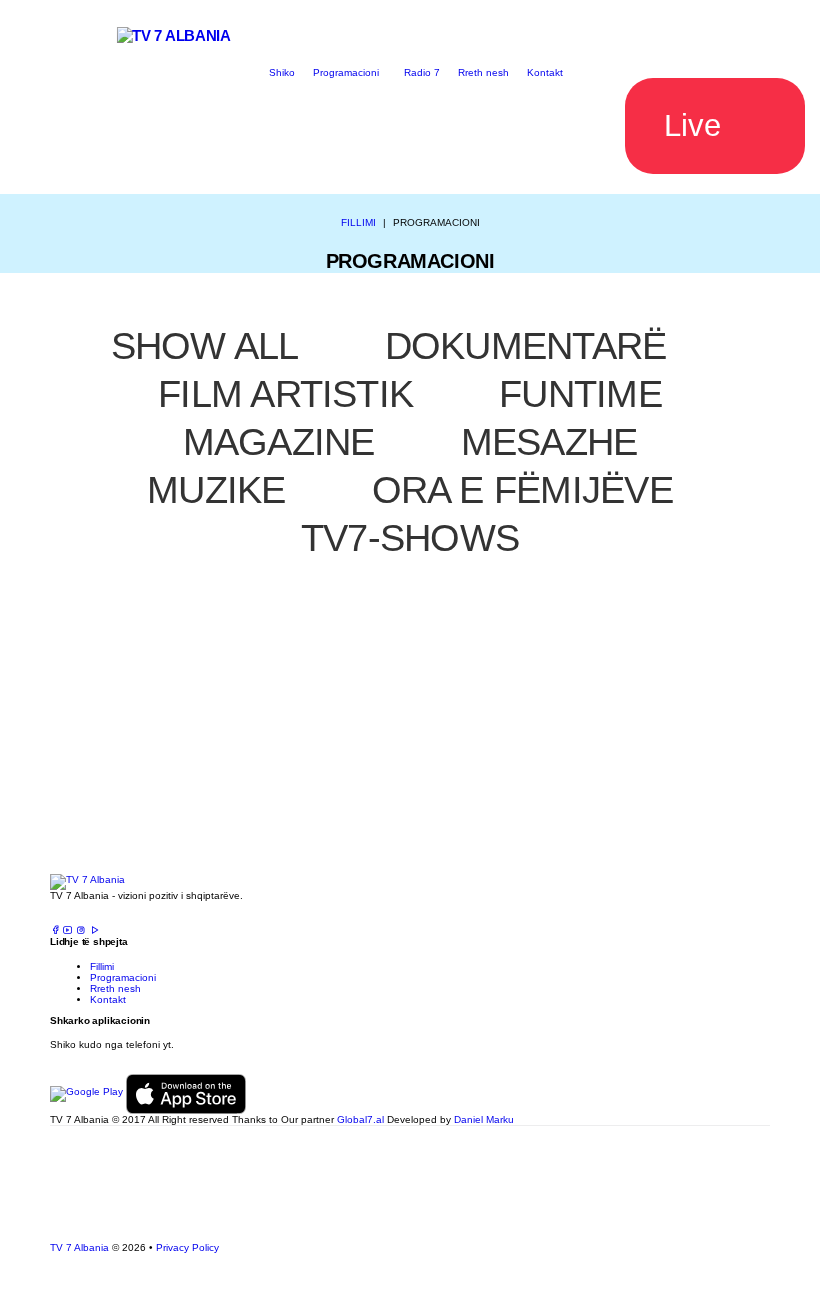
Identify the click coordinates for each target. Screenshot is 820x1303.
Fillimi (358, 222)
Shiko (282, 72)
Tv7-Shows (410, 538)
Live (692, 125)
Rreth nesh (483, 72)
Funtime (580, 394)
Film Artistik (285, 394)
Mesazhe (549, 442)
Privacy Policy (187, 1247)
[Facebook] (55, 930)
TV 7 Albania (79, 1247)
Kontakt (545, 72)
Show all (205, 346)
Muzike (216, 490)
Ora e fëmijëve (522, 490)
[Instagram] (81, 930)
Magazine (279, 442)
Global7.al (360, 1119)
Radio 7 (422, 72)
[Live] (94, 930)
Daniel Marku (484, 1119)
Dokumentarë (526, 346)
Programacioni (346, 72)
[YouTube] (68, 930)
